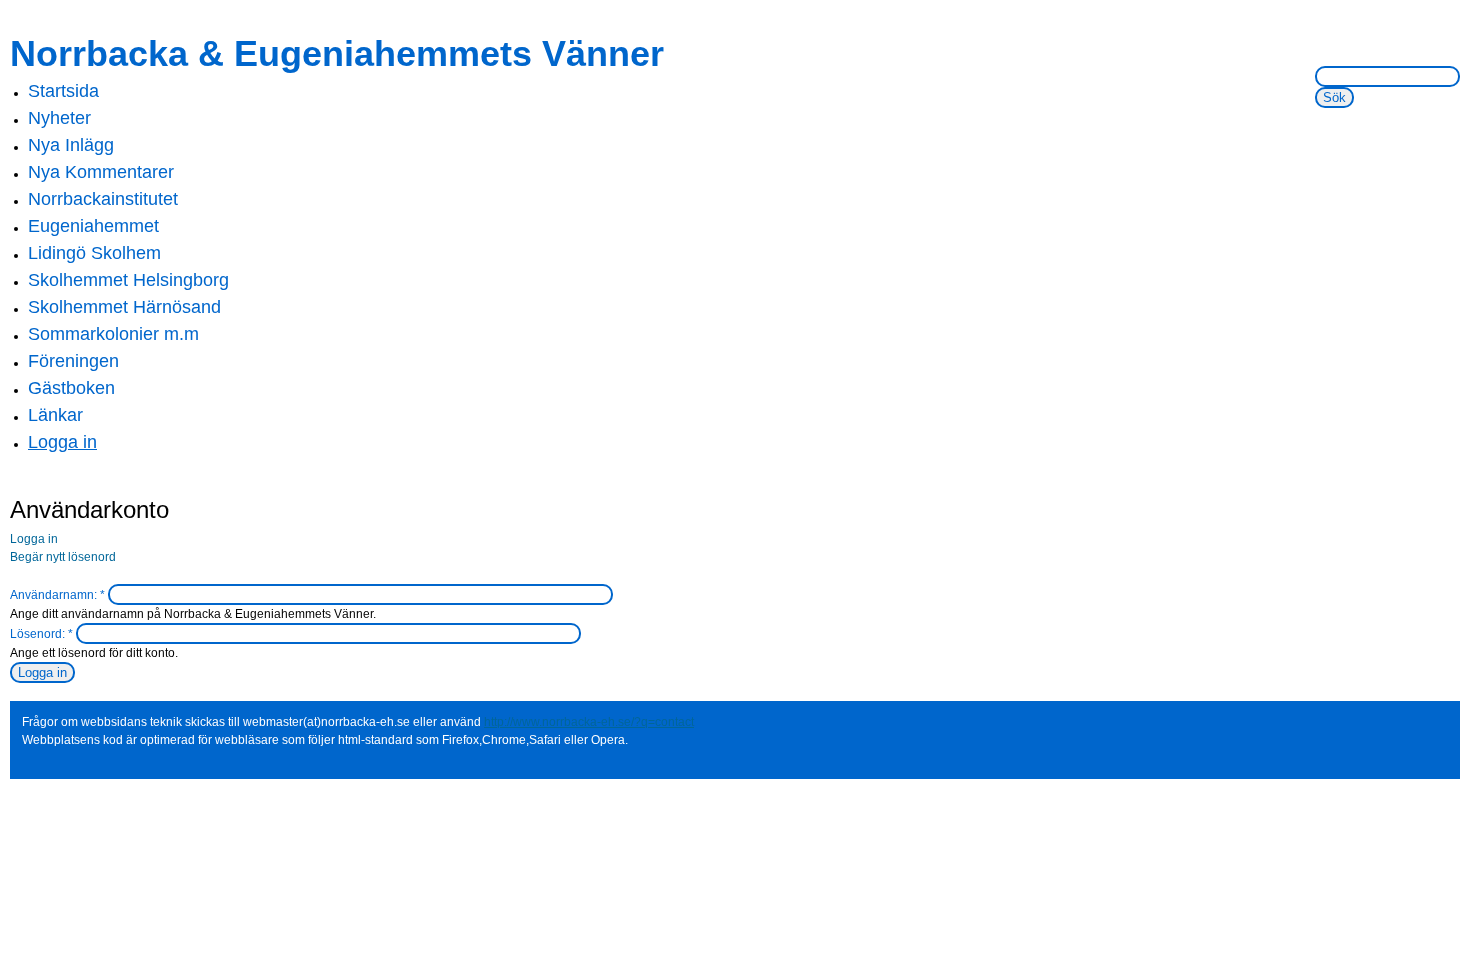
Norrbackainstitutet (103, 199)
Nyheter (59, 118)
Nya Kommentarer (101, 172)
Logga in (62, 442)
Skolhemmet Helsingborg (128, 280)
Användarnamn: (57, 595)
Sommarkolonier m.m (113, 334)
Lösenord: (41, 634)
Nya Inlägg (71, 145)
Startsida (63, 91)
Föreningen (73, 361)
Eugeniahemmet (93, 226)
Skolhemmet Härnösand (124, 307)
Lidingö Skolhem (94, 253)
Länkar (55, 415)
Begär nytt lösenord (63, 557)
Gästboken (71, 388)
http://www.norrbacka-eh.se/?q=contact (589, 722)
